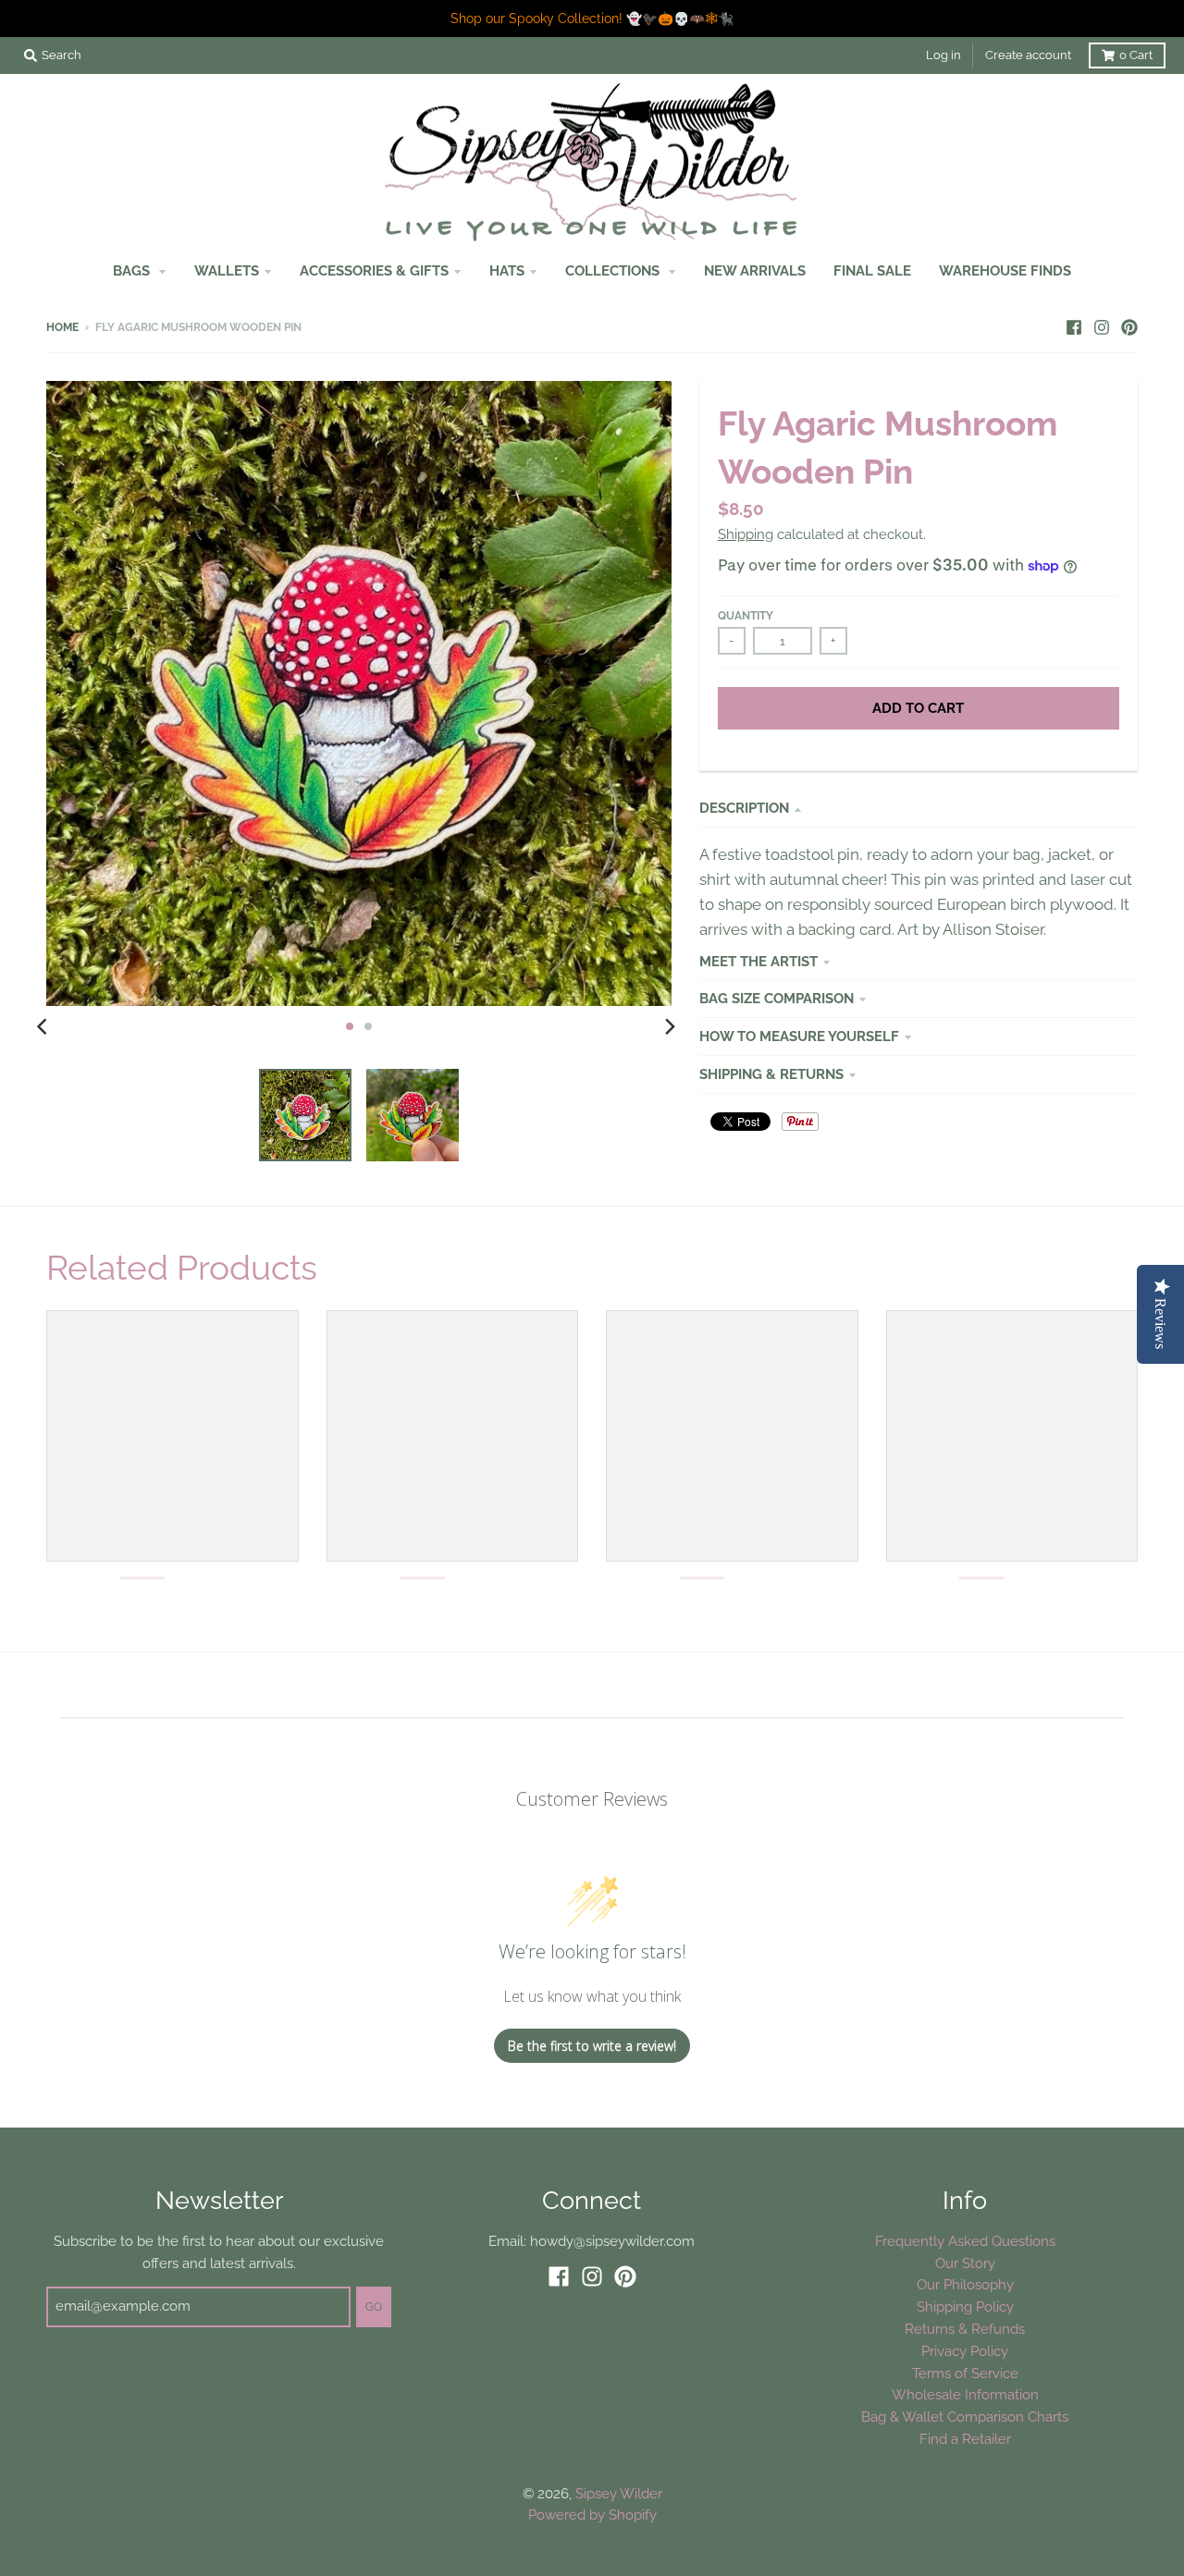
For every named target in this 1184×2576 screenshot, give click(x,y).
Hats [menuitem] (507, 270)
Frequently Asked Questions (965, 2241)
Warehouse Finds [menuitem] (1005, 270)
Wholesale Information (965, 2394)
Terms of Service (965, 2373)
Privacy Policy (965, 2351)
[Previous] (44, 1026)
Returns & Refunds (965, 2329)
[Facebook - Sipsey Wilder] (1074, 326)
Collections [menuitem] (614, 270)
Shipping (746, 534)
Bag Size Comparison (777, 998)
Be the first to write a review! (592, 2046)
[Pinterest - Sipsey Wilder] (1129, 326)
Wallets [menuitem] (227, 270)
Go (374, 2307)
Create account (1028, 55)
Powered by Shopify (592, 2515)
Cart (1136, 55)
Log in (943, 55)
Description (744, 808)
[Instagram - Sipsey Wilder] (1102, 326)
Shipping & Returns (771, 1074)
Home (62, 327)
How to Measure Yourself (799, 1036)
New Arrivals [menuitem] (755, 270)
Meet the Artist (758, 961)
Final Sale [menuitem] (872, 270)
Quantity (746, 616)
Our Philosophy (965, 2284)
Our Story (965, 2263)
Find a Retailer (965, 2439)
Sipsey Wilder (619, 2493)
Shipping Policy (965, 2306)
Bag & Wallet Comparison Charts (965, 2417)
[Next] (670, 1026)
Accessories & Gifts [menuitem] (374, 270)
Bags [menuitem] (133, 270)
